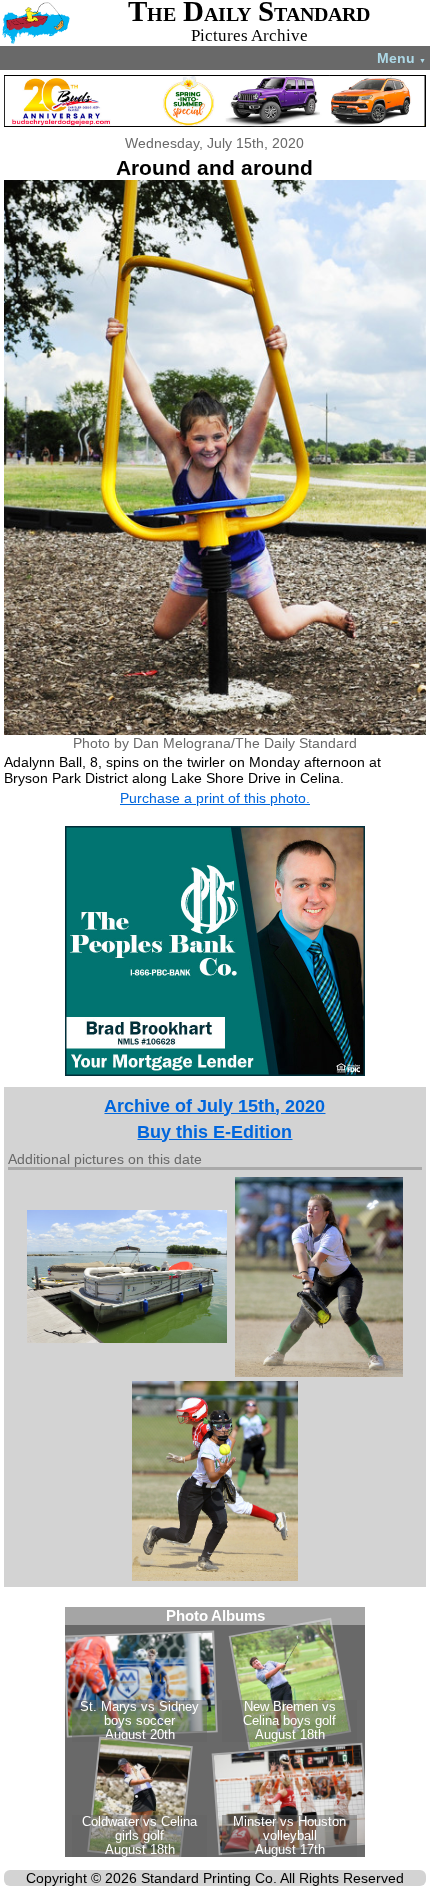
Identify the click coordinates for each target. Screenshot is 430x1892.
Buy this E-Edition (214, 1132)
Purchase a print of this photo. (215, 798)
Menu (401, 58)
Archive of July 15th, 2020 (214, 1106)
